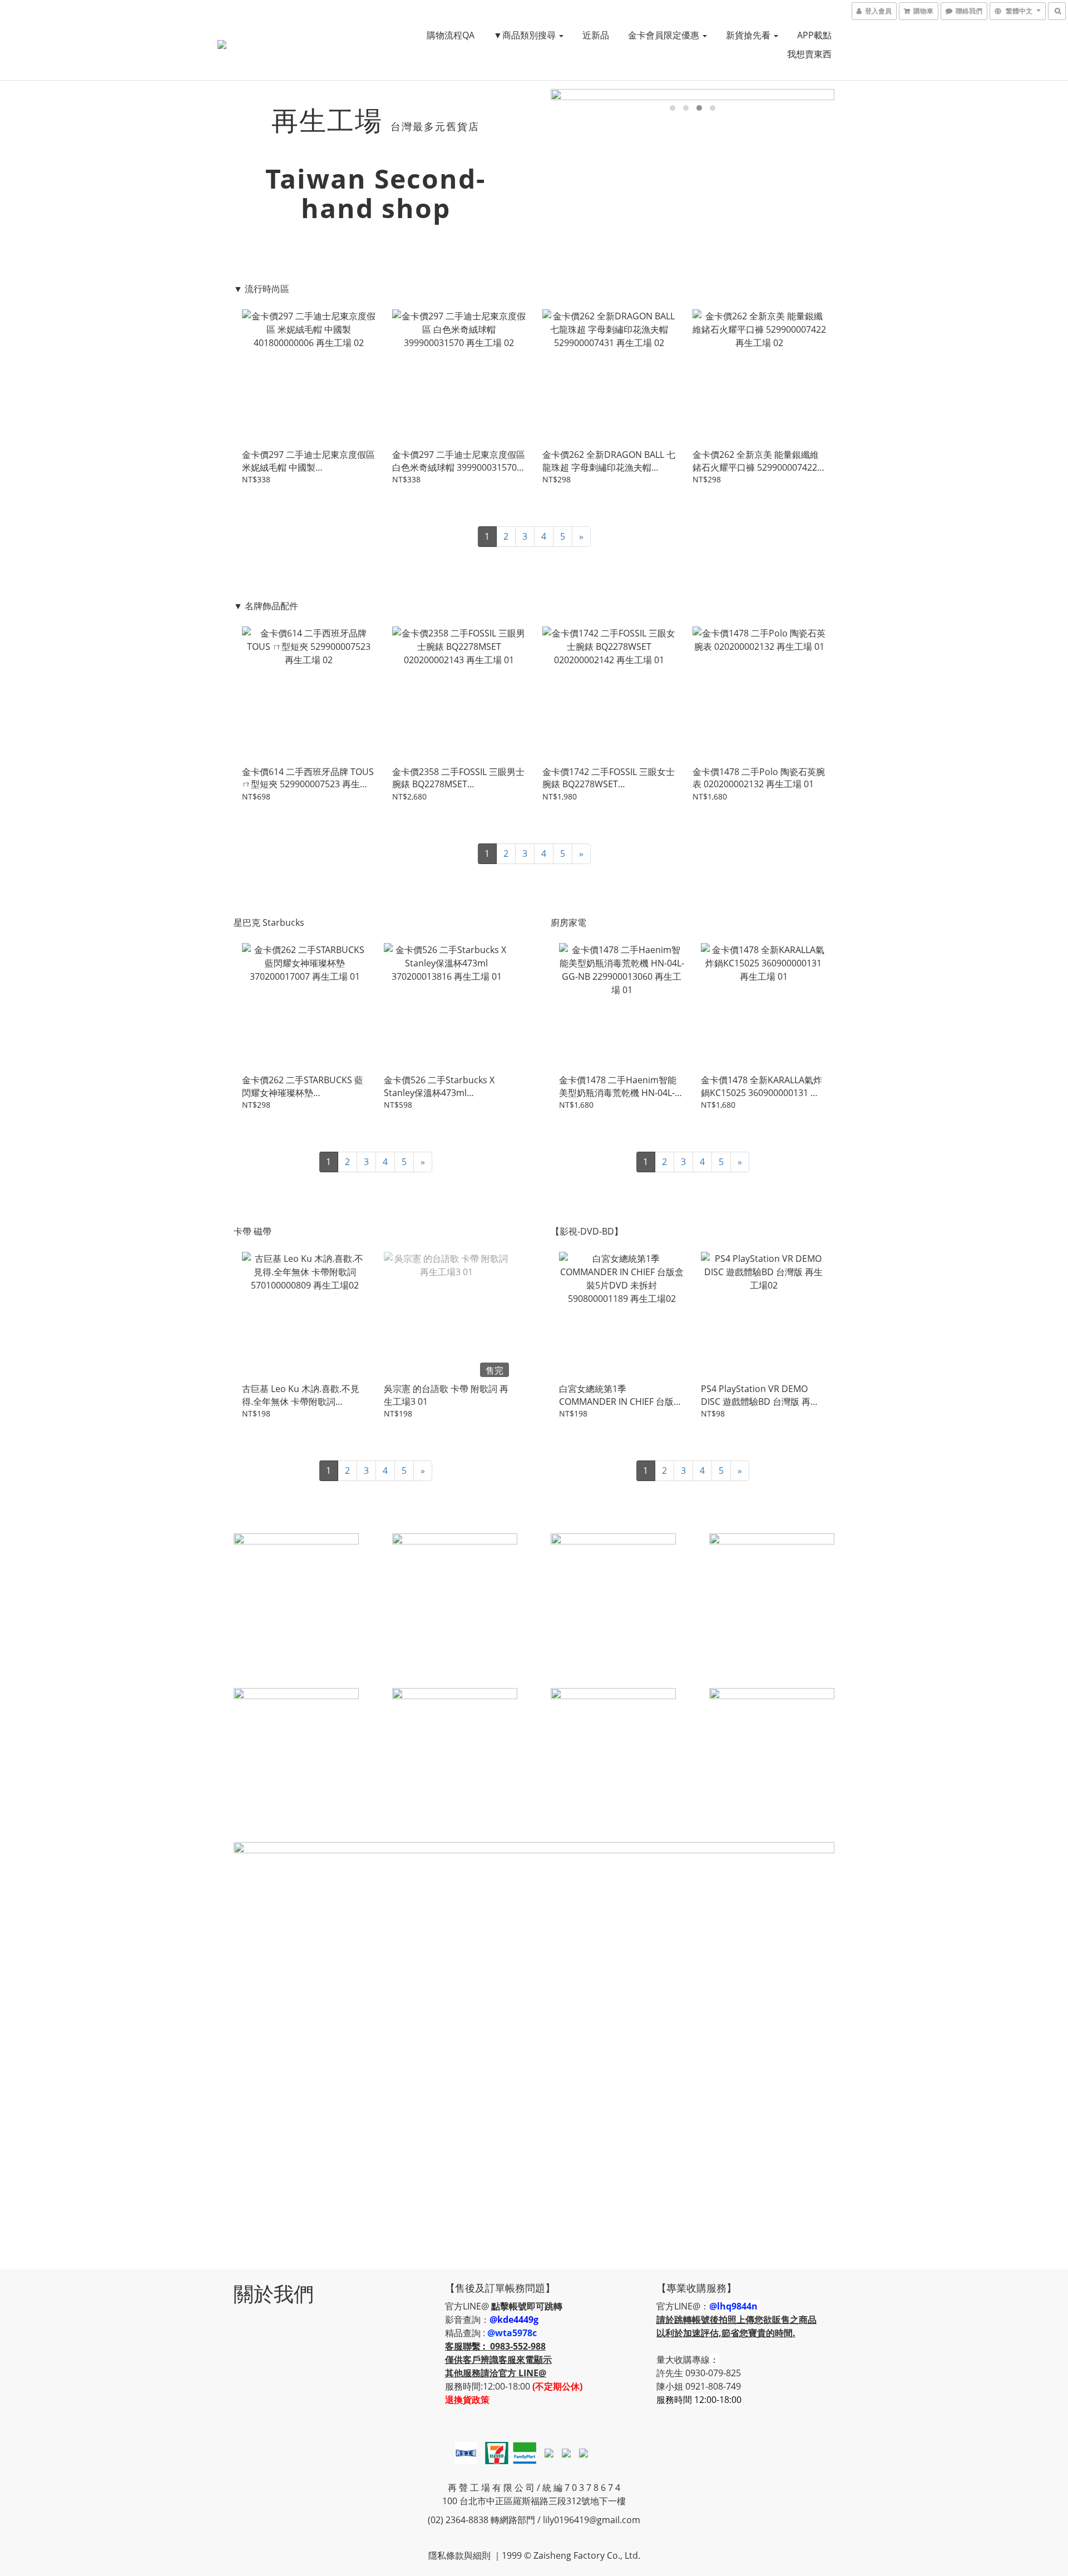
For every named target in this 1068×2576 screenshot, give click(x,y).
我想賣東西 (809, 54)
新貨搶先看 (749, 35)
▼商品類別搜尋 (526, 35)
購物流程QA (451, 35)
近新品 (596, 35)
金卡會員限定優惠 (665, 35)
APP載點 (814, 35)
